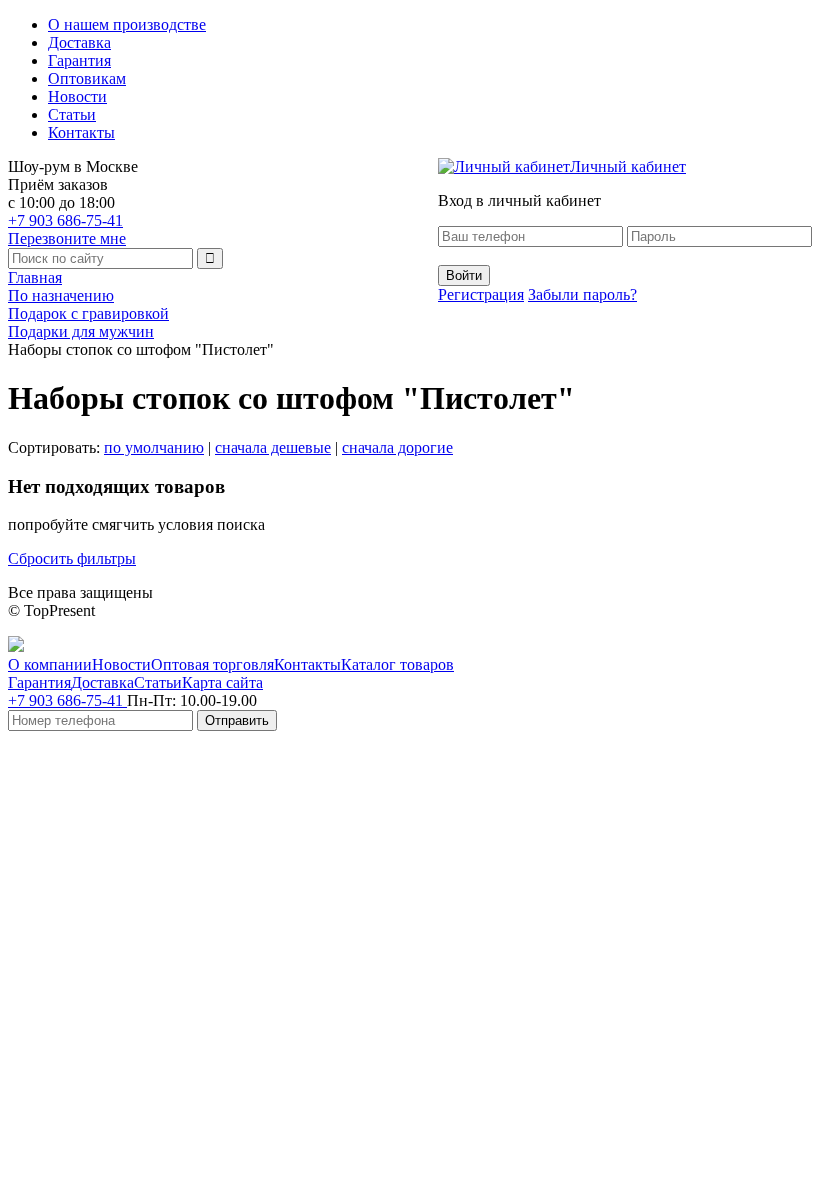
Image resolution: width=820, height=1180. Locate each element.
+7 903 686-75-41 (65, 220)
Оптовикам (87, 78)
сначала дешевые (273, 447)
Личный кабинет (628, 166)
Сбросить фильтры (72, 558)
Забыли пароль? (582, 294)
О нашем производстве (127, 24)
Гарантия (79, 60)
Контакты (81, 132)
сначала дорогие (397, 447)
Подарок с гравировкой (88, 313)
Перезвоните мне (67, 238)
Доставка (79, 42)
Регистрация (481, 294)
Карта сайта (222, 682)
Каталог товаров (397, 664)
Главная (35, 277)
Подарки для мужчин (81, 331)
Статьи (72, 114)
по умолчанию (154, 447)
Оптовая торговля (212, 664)
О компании (50, 664)
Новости (77, 96)
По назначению (61, 295)
